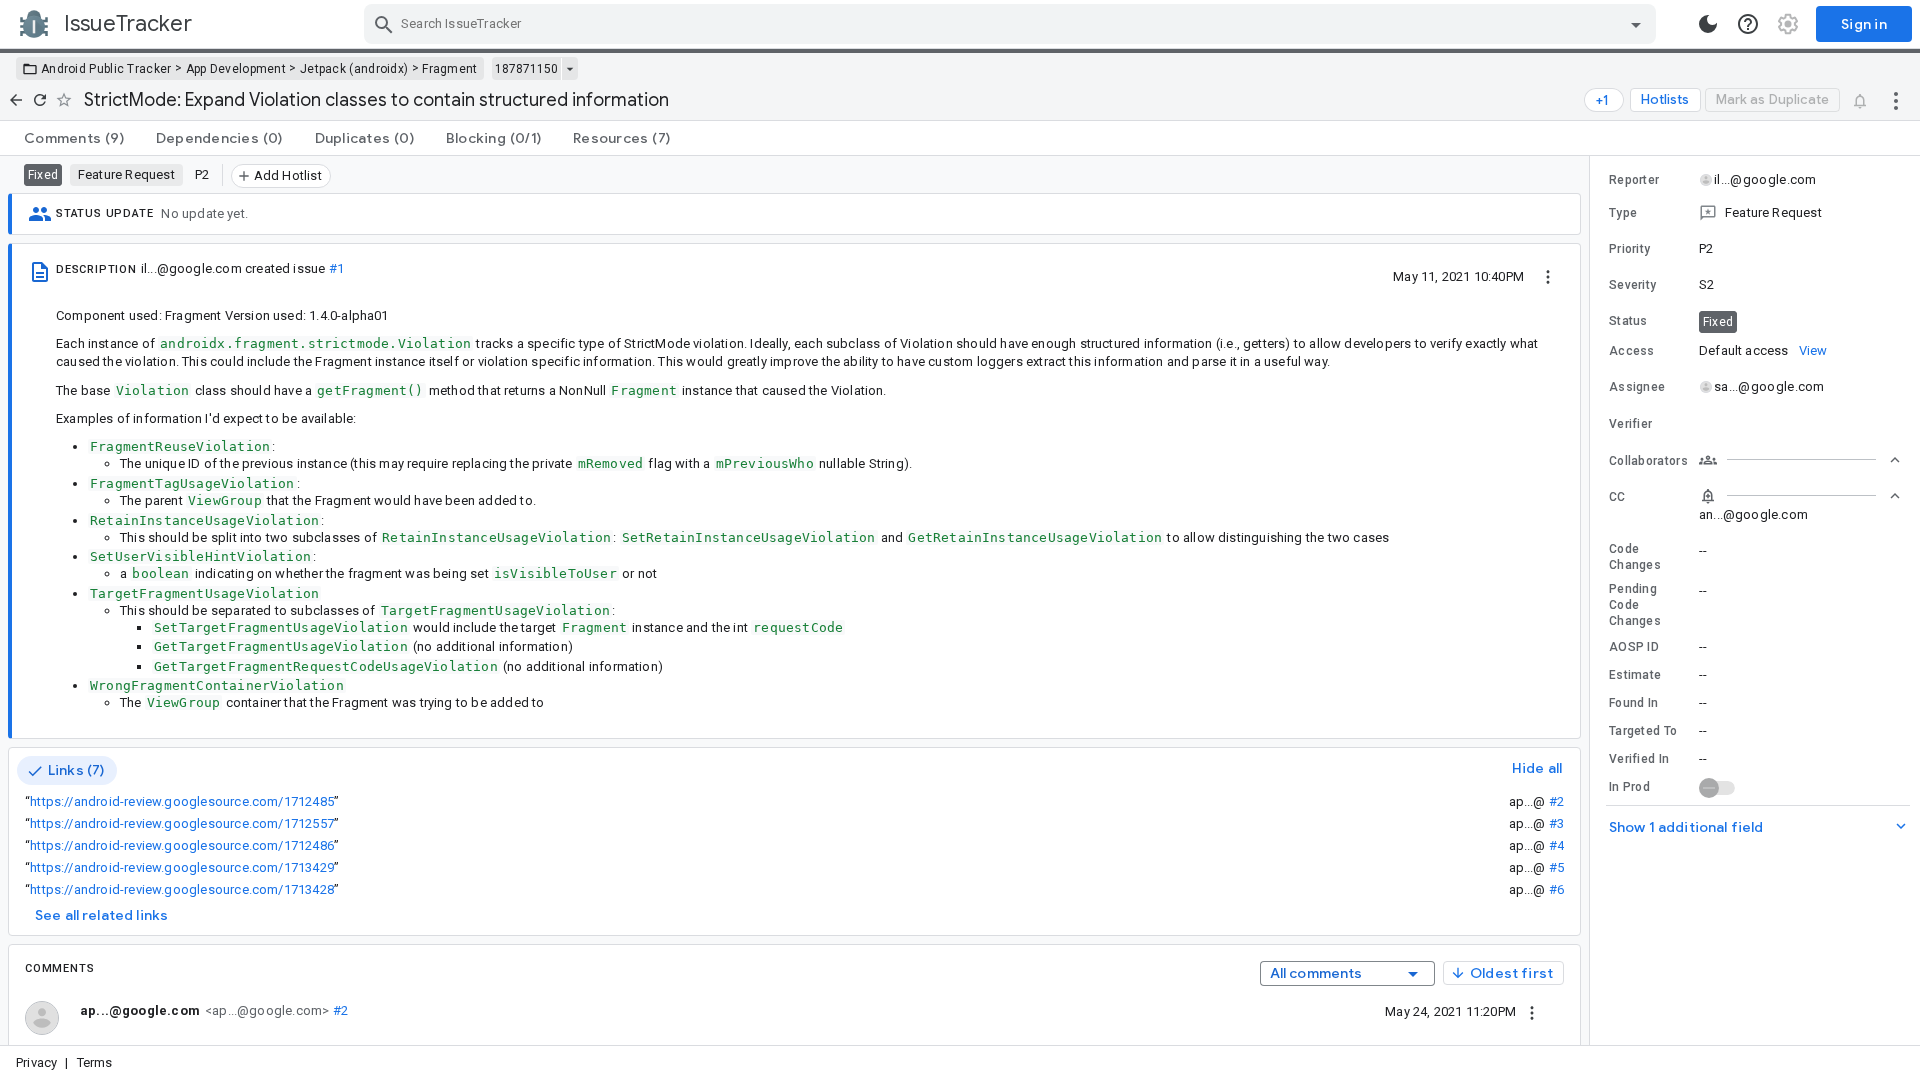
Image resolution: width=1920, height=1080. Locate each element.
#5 (1556, 867)
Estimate (1635, 675)
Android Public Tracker (106, 69)
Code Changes (1635, 557)
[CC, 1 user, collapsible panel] (1800, 496)
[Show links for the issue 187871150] (569, 69)
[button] (1755, 213)
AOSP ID (1634, 647)
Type (1623, 213)
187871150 (526, 69)
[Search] (384, 24)
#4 (1556, 845)
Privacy (36, 1062)
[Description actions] (1548, 276)
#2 (1556, 801)
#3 (1556, 823)
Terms (95, 1062)
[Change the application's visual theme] (1708, 24)
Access (1632, 351)
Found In (1633, 703)
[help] (1748, 24)
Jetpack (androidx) (354, 69)
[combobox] (1012, 24)
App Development (236, 69)
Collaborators (1648, 461)
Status (1628, 321)
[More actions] (1896, 100)
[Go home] (16, 100)
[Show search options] (1636, 24)
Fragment (449, 69)
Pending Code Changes (1635, 605)
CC (1617, 497)
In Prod (1629, 787)
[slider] (1593, 600)
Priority (1629, 249)
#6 (1556, 889)
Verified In (1639, 759)
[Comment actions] (1532, 1011)
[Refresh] (40, 100)
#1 (336, 268)
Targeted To (1643, 731)
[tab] (74, 138)
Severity (1632, 285)
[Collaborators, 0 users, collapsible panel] (1800, 460)
